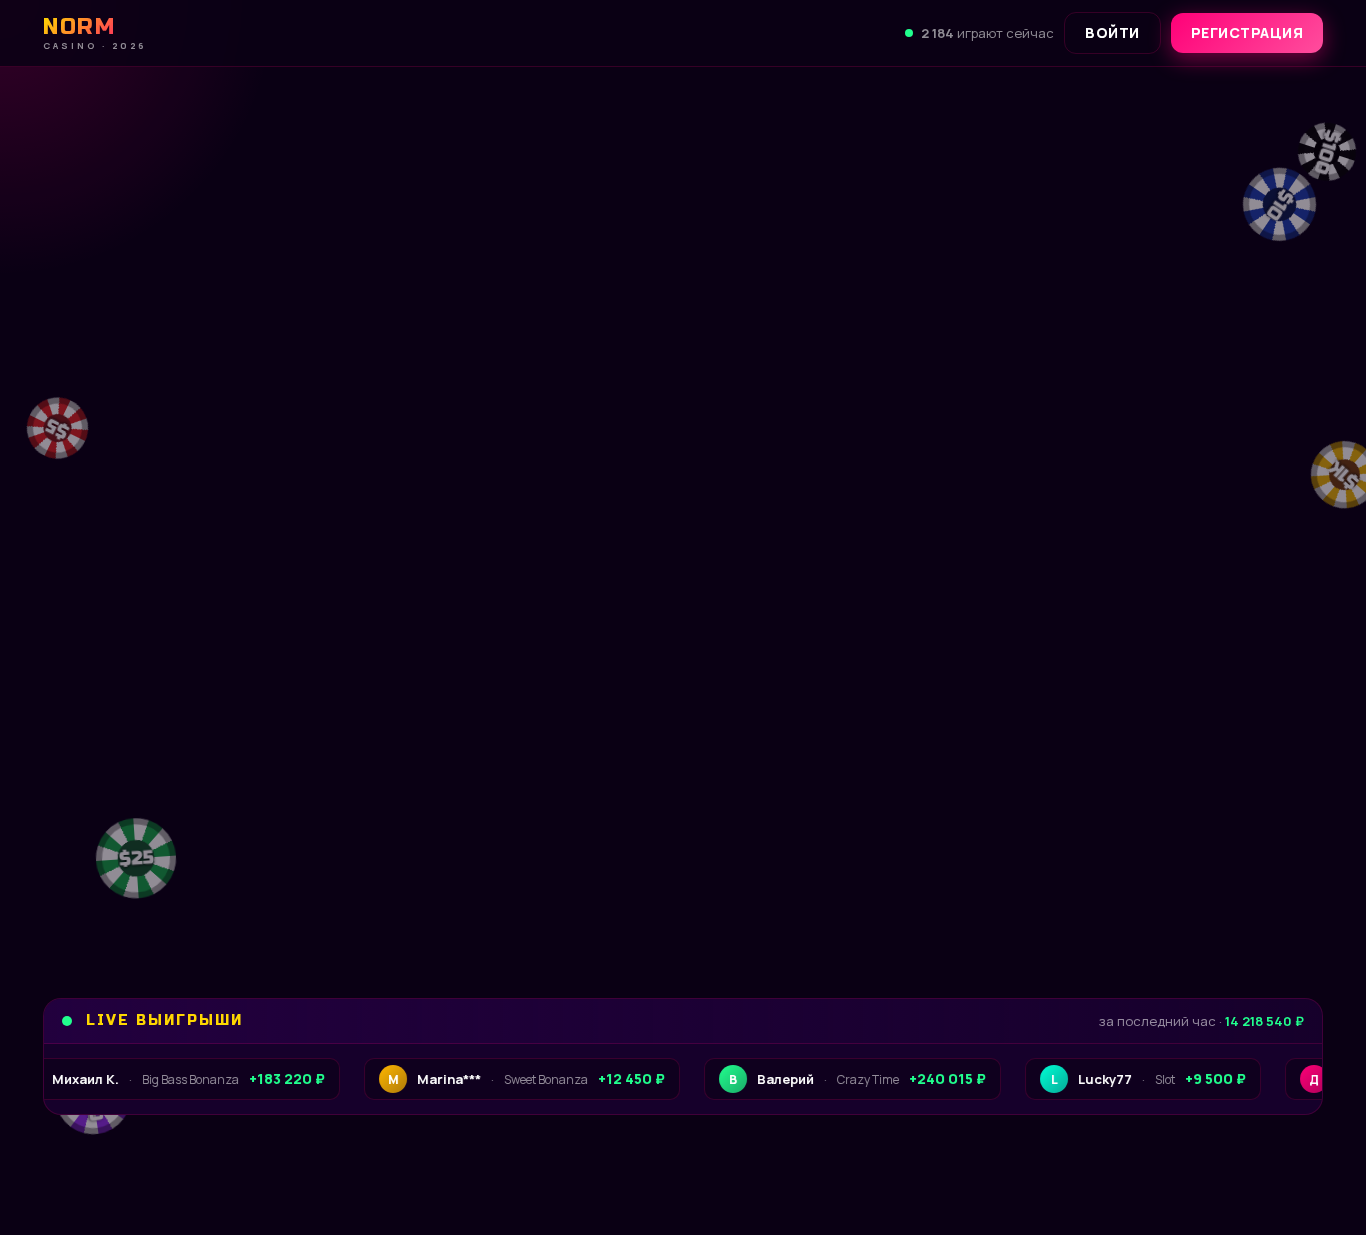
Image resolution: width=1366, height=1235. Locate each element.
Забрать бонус (177, 876)
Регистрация (1247, 32)
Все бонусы (408, 876)
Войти (1112, 32)
